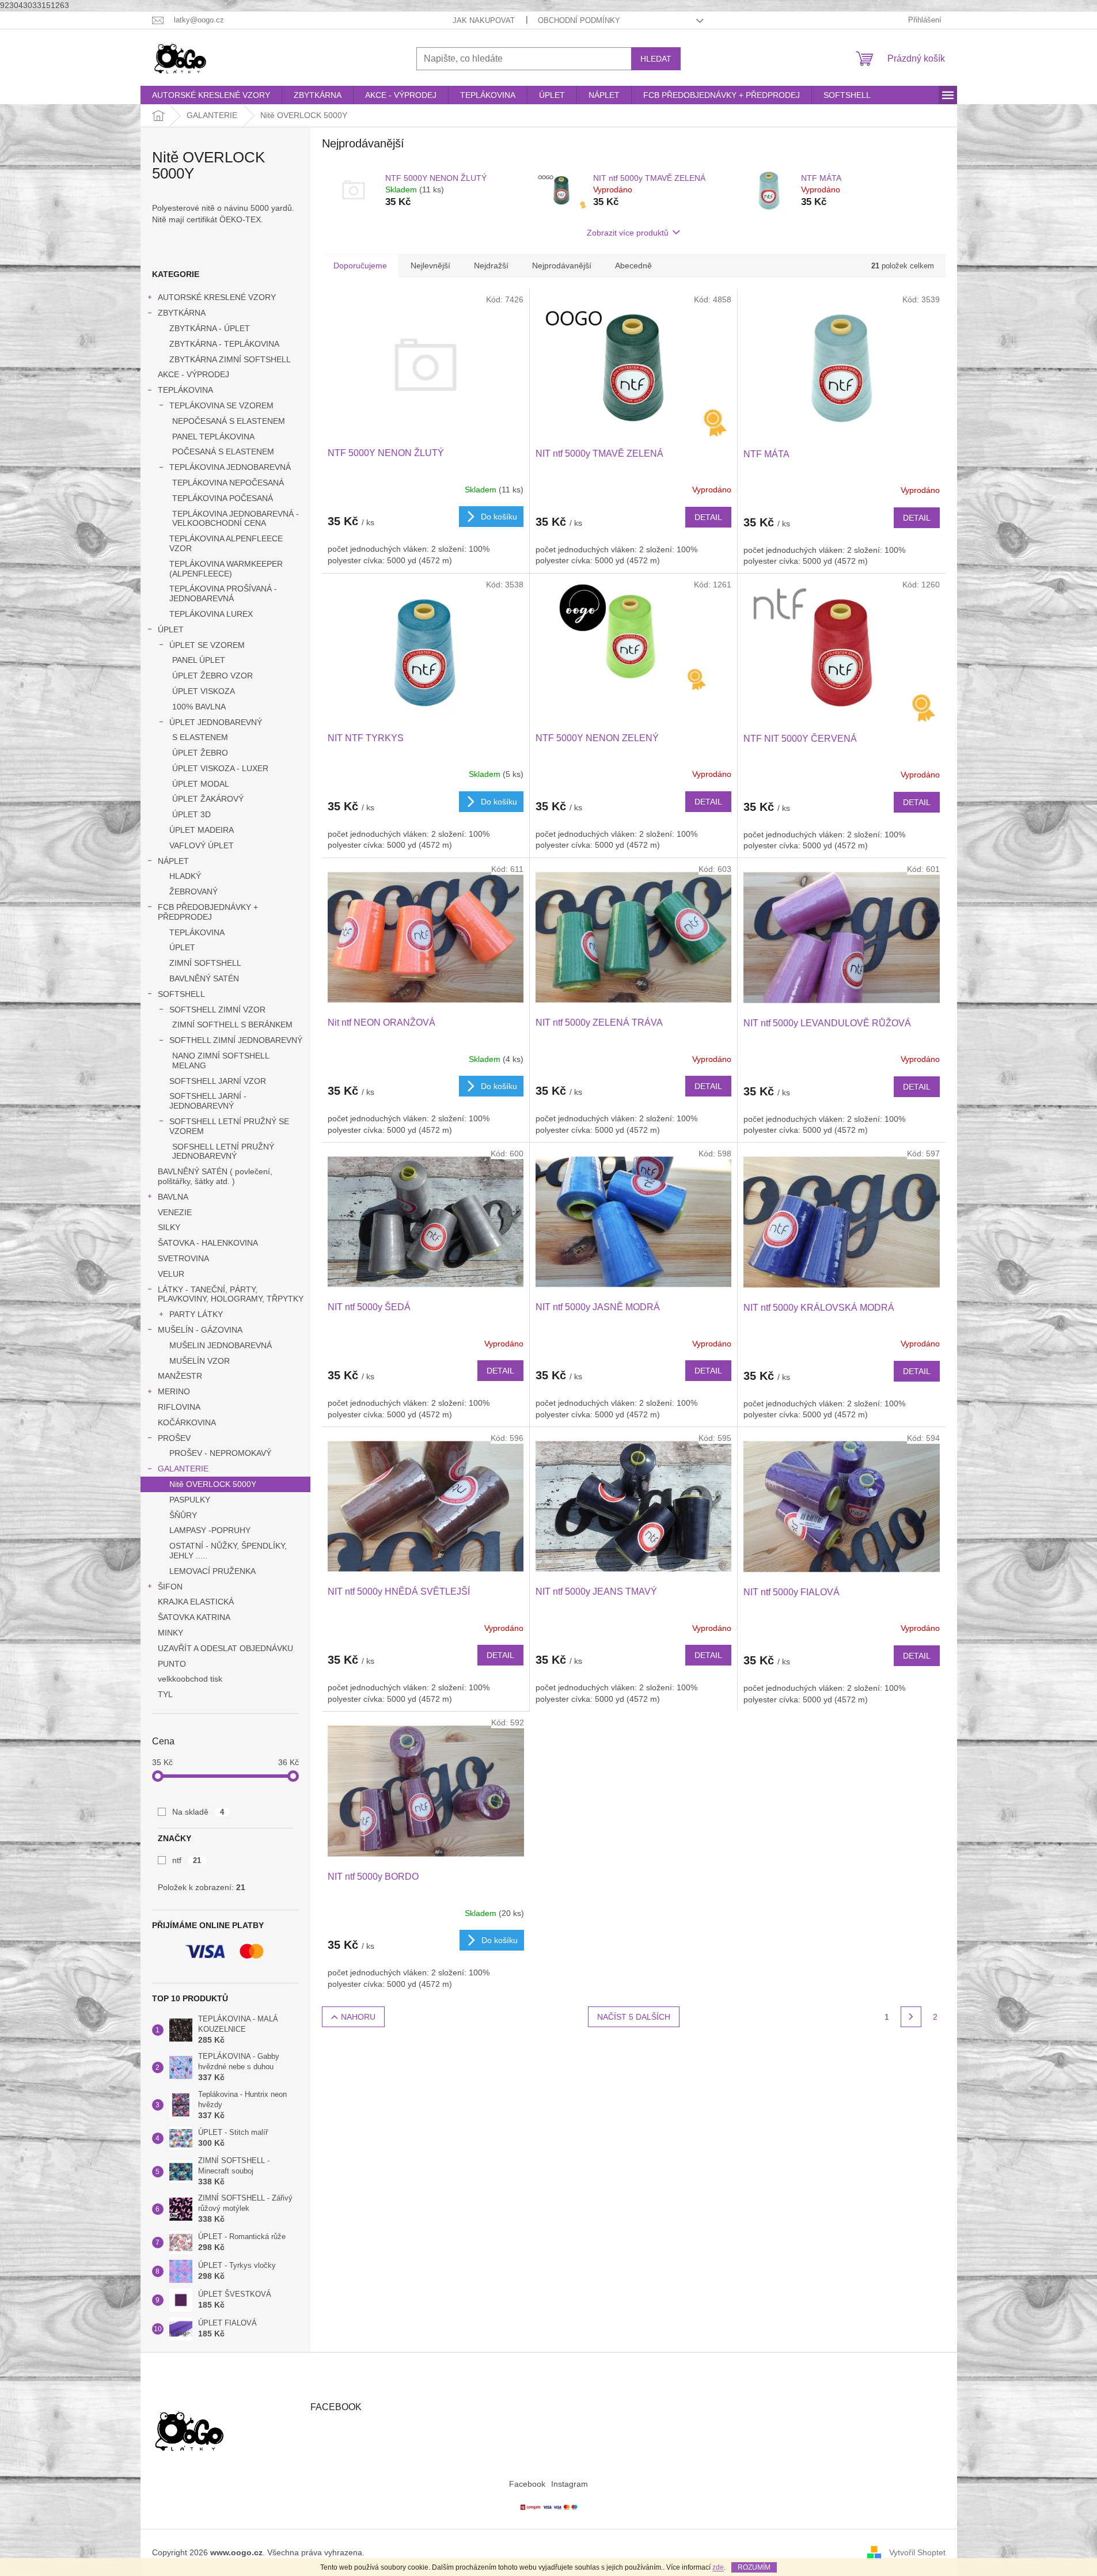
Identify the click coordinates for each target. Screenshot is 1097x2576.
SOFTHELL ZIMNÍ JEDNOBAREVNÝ (236, 1040)
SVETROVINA (183, 1258)
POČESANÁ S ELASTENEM (223, 452)
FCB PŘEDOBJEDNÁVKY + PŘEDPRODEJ (208, 912)
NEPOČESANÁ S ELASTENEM (229, 421)
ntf (187, 1860)
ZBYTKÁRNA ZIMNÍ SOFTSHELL (230, 359)
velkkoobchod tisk (190, 1679)
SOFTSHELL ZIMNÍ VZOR (217, 1010)
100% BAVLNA (199, 707)
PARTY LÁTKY (196, 1314)
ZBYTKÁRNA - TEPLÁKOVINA (224, 344)
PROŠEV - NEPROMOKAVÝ (220, 1453)
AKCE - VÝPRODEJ (193, 374)
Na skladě (198, 1812)
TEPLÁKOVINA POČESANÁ (223, 498)
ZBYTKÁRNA (182, 313)
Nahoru (358, 2017)
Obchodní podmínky (579, 20)
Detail (708, 517)
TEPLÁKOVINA (185, 390)
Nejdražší (491, 265)
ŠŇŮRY (183, 1515)
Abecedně (633, 265)
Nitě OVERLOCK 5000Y (213, 1484)
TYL (165, 1694)
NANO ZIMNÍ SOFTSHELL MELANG (221, 1061)
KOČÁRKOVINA (187, 1422)
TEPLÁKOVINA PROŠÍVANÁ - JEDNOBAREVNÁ (223, 593)
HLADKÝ (185, 876)
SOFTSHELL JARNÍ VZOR (218, 1081)
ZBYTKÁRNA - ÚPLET (210, 328)
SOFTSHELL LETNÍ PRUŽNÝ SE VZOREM (229, 1126)
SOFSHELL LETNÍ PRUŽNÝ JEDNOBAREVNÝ (223, 1152)
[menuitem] (211, 95)
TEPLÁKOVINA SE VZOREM (221, 405)
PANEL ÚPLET (199, 660)
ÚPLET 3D (191, 814)
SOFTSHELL (181, 994)
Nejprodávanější (562, 265)
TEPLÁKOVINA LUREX (211, 614)
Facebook (527, 2484)
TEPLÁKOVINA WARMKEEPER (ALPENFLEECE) (226, 569)
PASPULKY (190, 1500)
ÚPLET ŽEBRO (200, 753)
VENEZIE (175, 1212)
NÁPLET (173, 861)
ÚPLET (171, 629)
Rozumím (754, 2567)
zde (718, 2567)
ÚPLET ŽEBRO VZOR (212, 676)
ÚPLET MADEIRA (202, 830)
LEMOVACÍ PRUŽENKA (212, 1571)
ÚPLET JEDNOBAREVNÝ (216, 722)
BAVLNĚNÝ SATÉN (204, 978)
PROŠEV (174, 1438)
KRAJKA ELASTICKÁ (196, 1602)
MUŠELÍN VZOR (200, 1361)
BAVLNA (173, 1197)
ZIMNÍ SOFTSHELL (205, 963)
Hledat (656, 59)
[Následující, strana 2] (911, 2017)
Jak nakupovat (484, 20)
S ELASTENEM (200, 737)
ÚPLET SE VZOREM (207, 645)
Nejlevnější (430, 265)
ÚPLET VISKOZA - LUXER (220, 768)
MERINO (174, 1391)
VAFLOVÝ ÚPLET (202, 845)
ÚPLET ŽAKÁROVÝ (208, 799)
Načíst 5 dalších (634, 2017)
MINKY (170, 1633)
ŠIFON (170, 1587)
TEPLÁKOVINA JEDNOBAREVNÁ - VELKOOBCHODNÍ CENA (236, 519)
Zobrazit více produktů (628, 233)
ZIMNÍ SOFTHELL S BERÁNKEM (232, 1025)
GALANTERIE (183, 1469)
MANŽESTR (180, 1376)
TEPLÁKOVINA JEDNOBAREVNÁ (230, 467)
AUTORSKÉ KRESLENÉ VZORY (217, 297)
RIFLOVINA (179, 1407)
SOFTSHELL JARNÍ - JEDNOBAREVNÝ (208, 1101)
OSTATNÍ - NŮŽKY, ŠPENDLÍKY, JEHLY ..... (228, 1551)
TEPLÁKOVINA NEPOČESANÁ (228, 483)
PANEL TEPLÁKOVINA (213, 437)
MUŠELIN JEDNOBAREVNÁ (221, 1345)
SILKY (169, 1227)
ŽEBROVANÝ (193, 891)
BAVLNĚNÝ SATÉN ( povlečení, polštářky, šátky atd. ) (215, 1176)
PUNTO (172, 1664)
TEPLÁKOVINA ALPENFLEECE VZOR (226, 543)
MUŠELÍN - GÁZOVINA (200, 1330)
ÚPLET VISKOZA (204, 691)
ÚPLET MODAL (201, 784)
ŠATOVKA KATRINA (194, 1617)
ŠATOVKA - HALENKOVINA (208, 1243)
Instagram (570, 2484)
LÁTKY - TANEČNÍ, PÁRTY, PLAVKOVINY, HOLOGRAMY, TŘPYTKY (231, 1294)
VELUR (171, 1274)
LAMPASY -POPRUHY (210, 1530)
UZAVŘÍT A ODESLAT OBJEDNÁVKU (225, 1648)
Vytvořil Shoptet (917, 2552)
